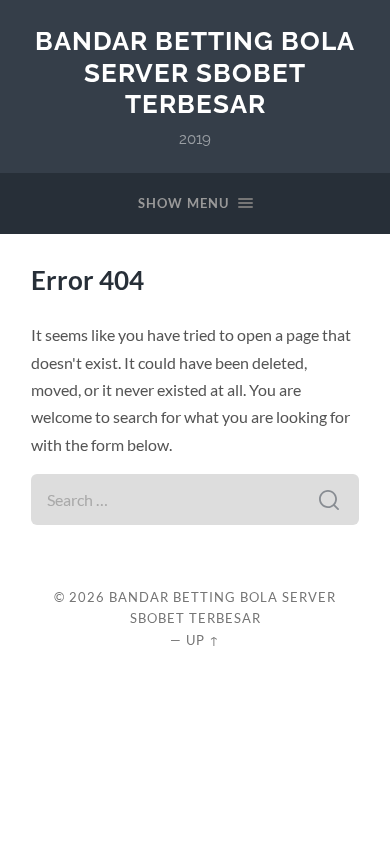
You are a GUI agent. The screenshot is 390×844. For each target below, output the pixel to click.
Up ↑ (203, 640)
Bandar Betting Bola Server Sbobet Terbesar (195, 72)
